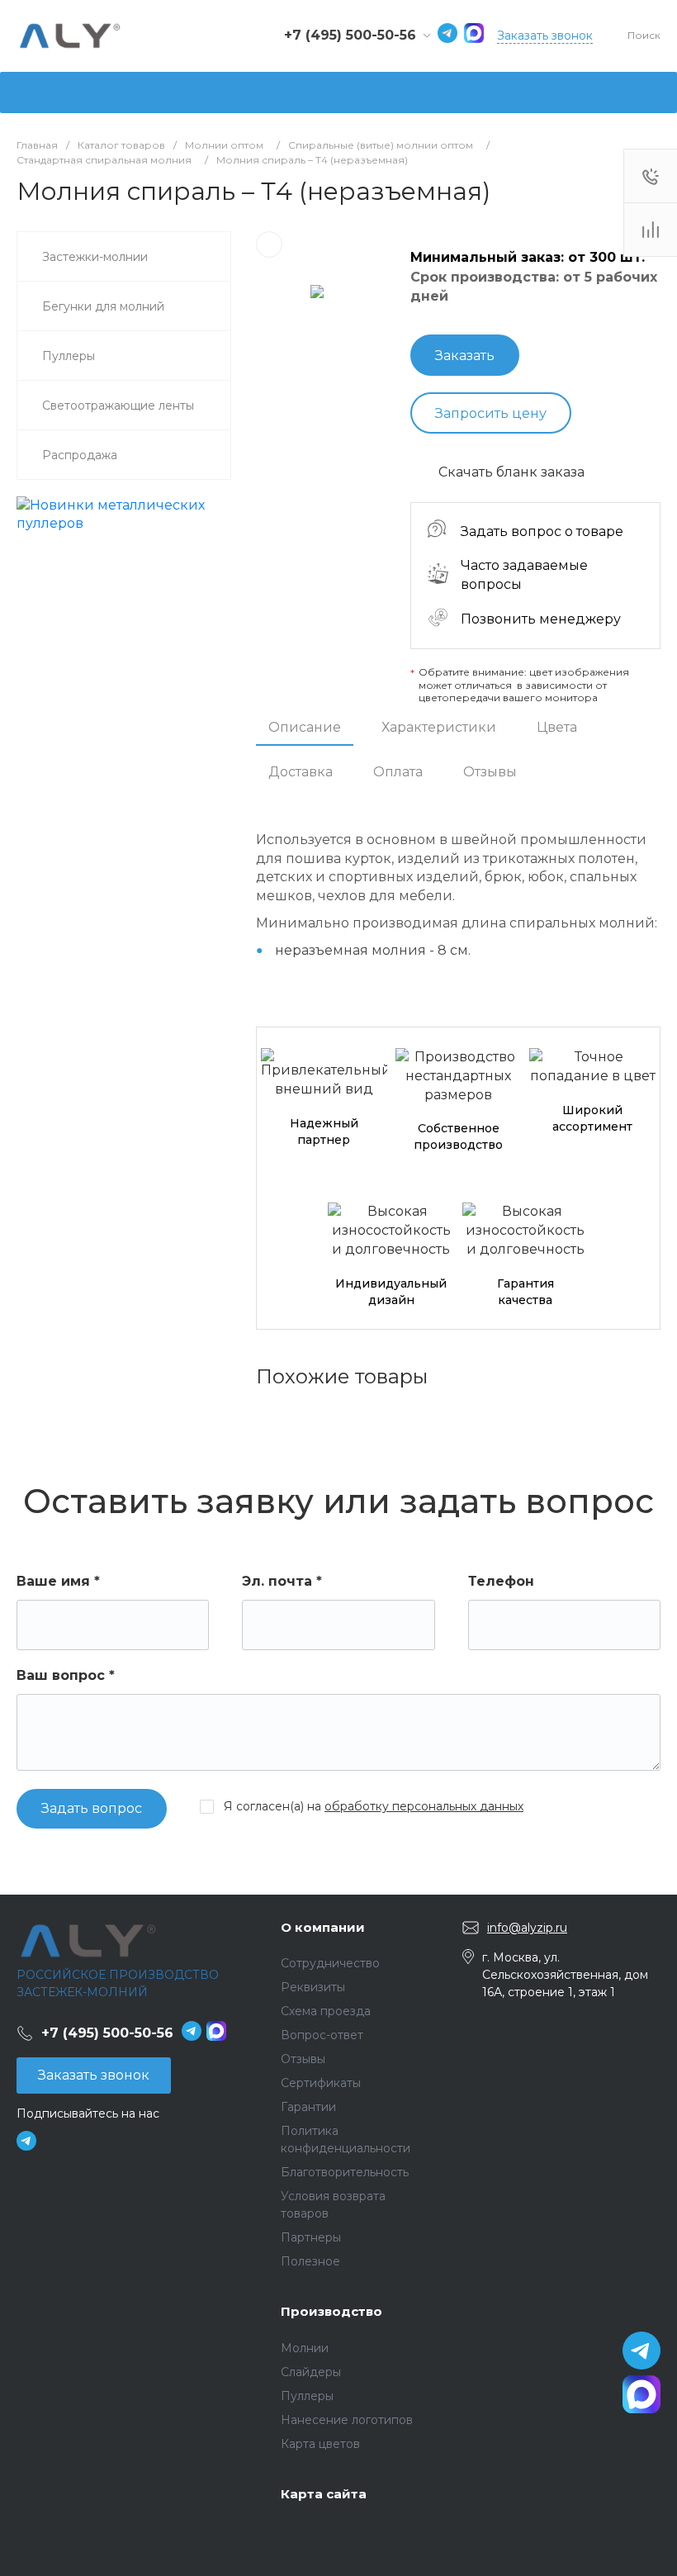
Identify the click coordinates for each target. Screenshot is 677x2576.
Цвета (557, 727)
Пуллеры (307, 2396)
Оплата (398, 772)
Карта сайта (324, 2494)
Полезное (310, 2261)
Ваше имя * (58, 1581)
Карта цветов (320, 2444)
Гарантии (308, 2107)
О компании (323, 1927)
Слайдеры (311, 2372)
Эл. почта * (282, 1581)
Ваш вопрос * (66, 1675)
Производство (331, 2311)
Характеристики (439, 727)
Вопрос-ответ (322, 2035)
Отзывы (490, 772)
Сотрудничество (330, 1963)
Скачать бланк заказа (511, 472)
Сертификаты (321, 2083)
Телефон (501, 1581)
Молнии (305, 2348)
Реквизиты (313, 1987)
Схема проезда (326, 2011)
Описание (305, 727)
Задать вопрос (92, 1808)
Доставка (301, 772)
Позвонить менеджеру (541, 619)
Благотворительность (345, 2172)
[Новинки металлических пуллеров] (124, 523)
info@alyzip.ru (527, 1928)
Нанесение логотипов (347, 2420)
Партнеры (311, 2237)
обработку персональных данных (424, 1806)
